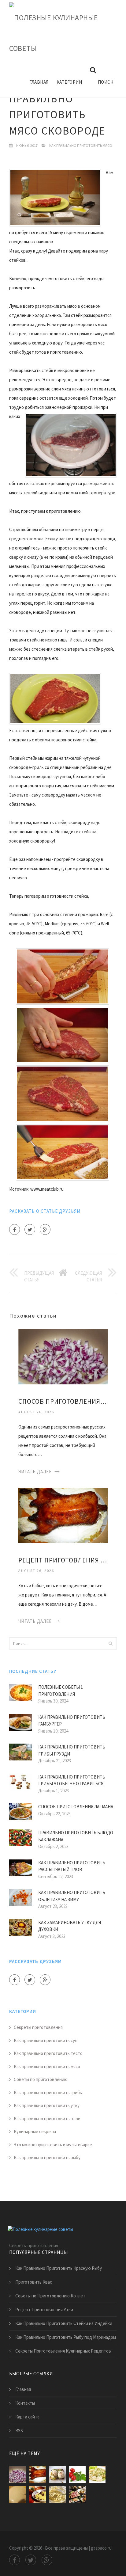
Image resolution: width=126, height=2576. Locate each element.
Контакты (25, 2403)
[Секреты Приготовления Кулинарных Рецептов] (97, 2475)
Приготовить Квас (34, 2282)
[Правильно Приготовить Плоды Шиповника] (77, 2475)
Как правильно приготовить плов (47, 2119)
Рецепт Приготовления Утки (63, 1560)
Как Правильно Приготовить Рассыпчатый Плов (72, 1866)
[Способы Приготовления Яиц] (57, 2475)
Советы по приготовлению (41, 2079)
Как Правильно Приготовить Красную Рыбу (59, 2268)
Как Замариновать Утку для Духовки (70, 1926)
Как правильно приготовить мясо (81, 145)
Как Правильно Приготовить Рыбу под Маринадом (66, 2337)
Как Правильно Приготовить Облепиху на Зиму (72, 1896)
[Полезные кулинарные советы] (58, 33)
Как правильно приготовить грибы (48, 2093)
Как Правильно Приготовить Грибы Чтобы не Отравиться (72, 1780)
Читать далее (35, 1472)
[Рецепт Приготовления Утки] (63, 1515)
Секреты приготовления (38, 2027)
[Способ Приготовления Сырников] (57, 2495)
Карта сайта (27, 2417)
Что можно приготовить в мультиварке (53, 2145)
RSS (19, 2431)
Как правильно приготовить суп (46, 2040)
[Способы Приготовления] (77, 2495)
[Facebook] (15, 1229)
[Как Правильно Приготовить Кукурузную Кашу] (37, 2495)
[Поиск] (110, 1643)
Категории (69, 82)
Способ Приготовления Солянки (63, 1401)
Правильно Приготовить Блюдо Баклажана (76, 1836)
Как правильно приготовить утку (47, 2105)
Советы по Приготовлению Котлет (50, 2296)
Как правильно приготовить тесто (48, 2053)
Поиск (106, 82)
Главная (39, 82)
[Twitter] (30, 1229)
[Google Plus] (45, 1229)
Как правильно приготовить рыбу (47, 2157)
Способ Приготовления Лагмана (76, 1807)
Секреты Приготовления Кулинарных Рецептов (63, 2351)
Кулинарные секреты (35, 2131)
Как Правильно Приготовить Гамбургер (72, 1721)
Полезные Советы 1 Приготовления (61, 1691)
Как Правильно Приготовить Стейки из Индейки (64, 2323)
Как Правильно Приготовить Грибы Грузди (72, 1750)
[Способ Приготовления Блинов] (18, 2495)
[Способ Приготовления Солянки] (63, 1356)
